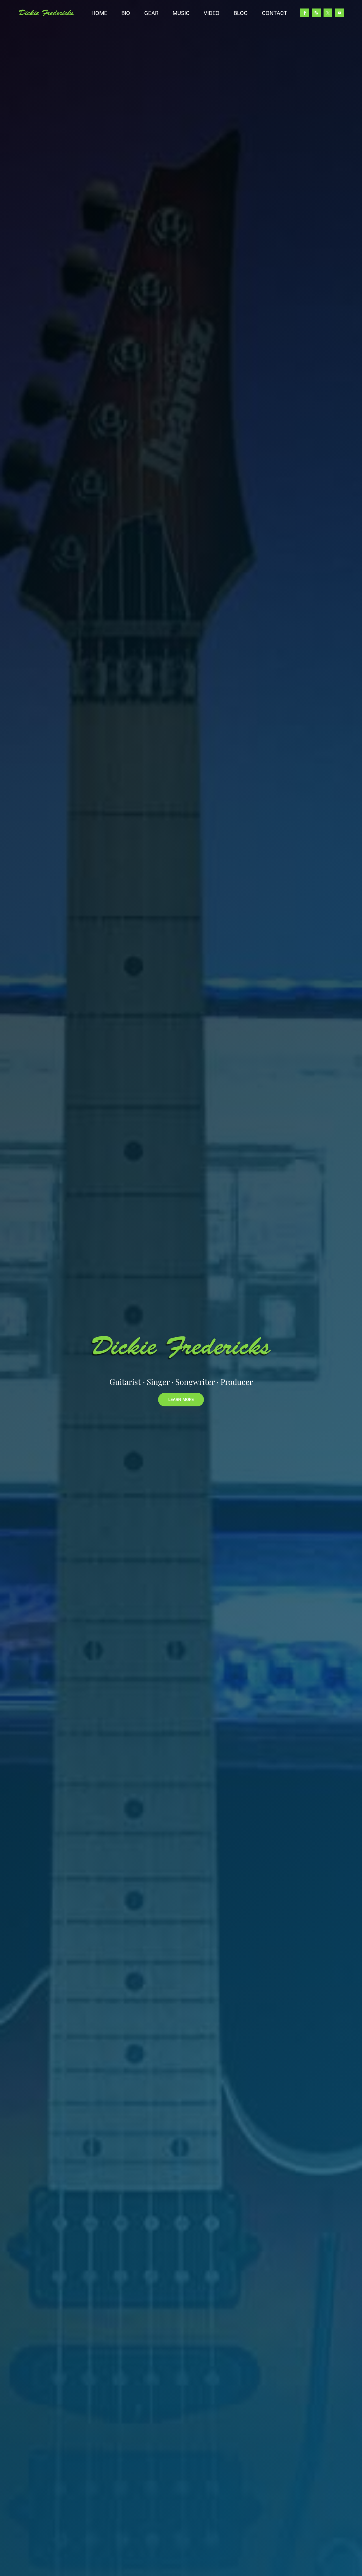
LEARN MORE (181, 1400)
